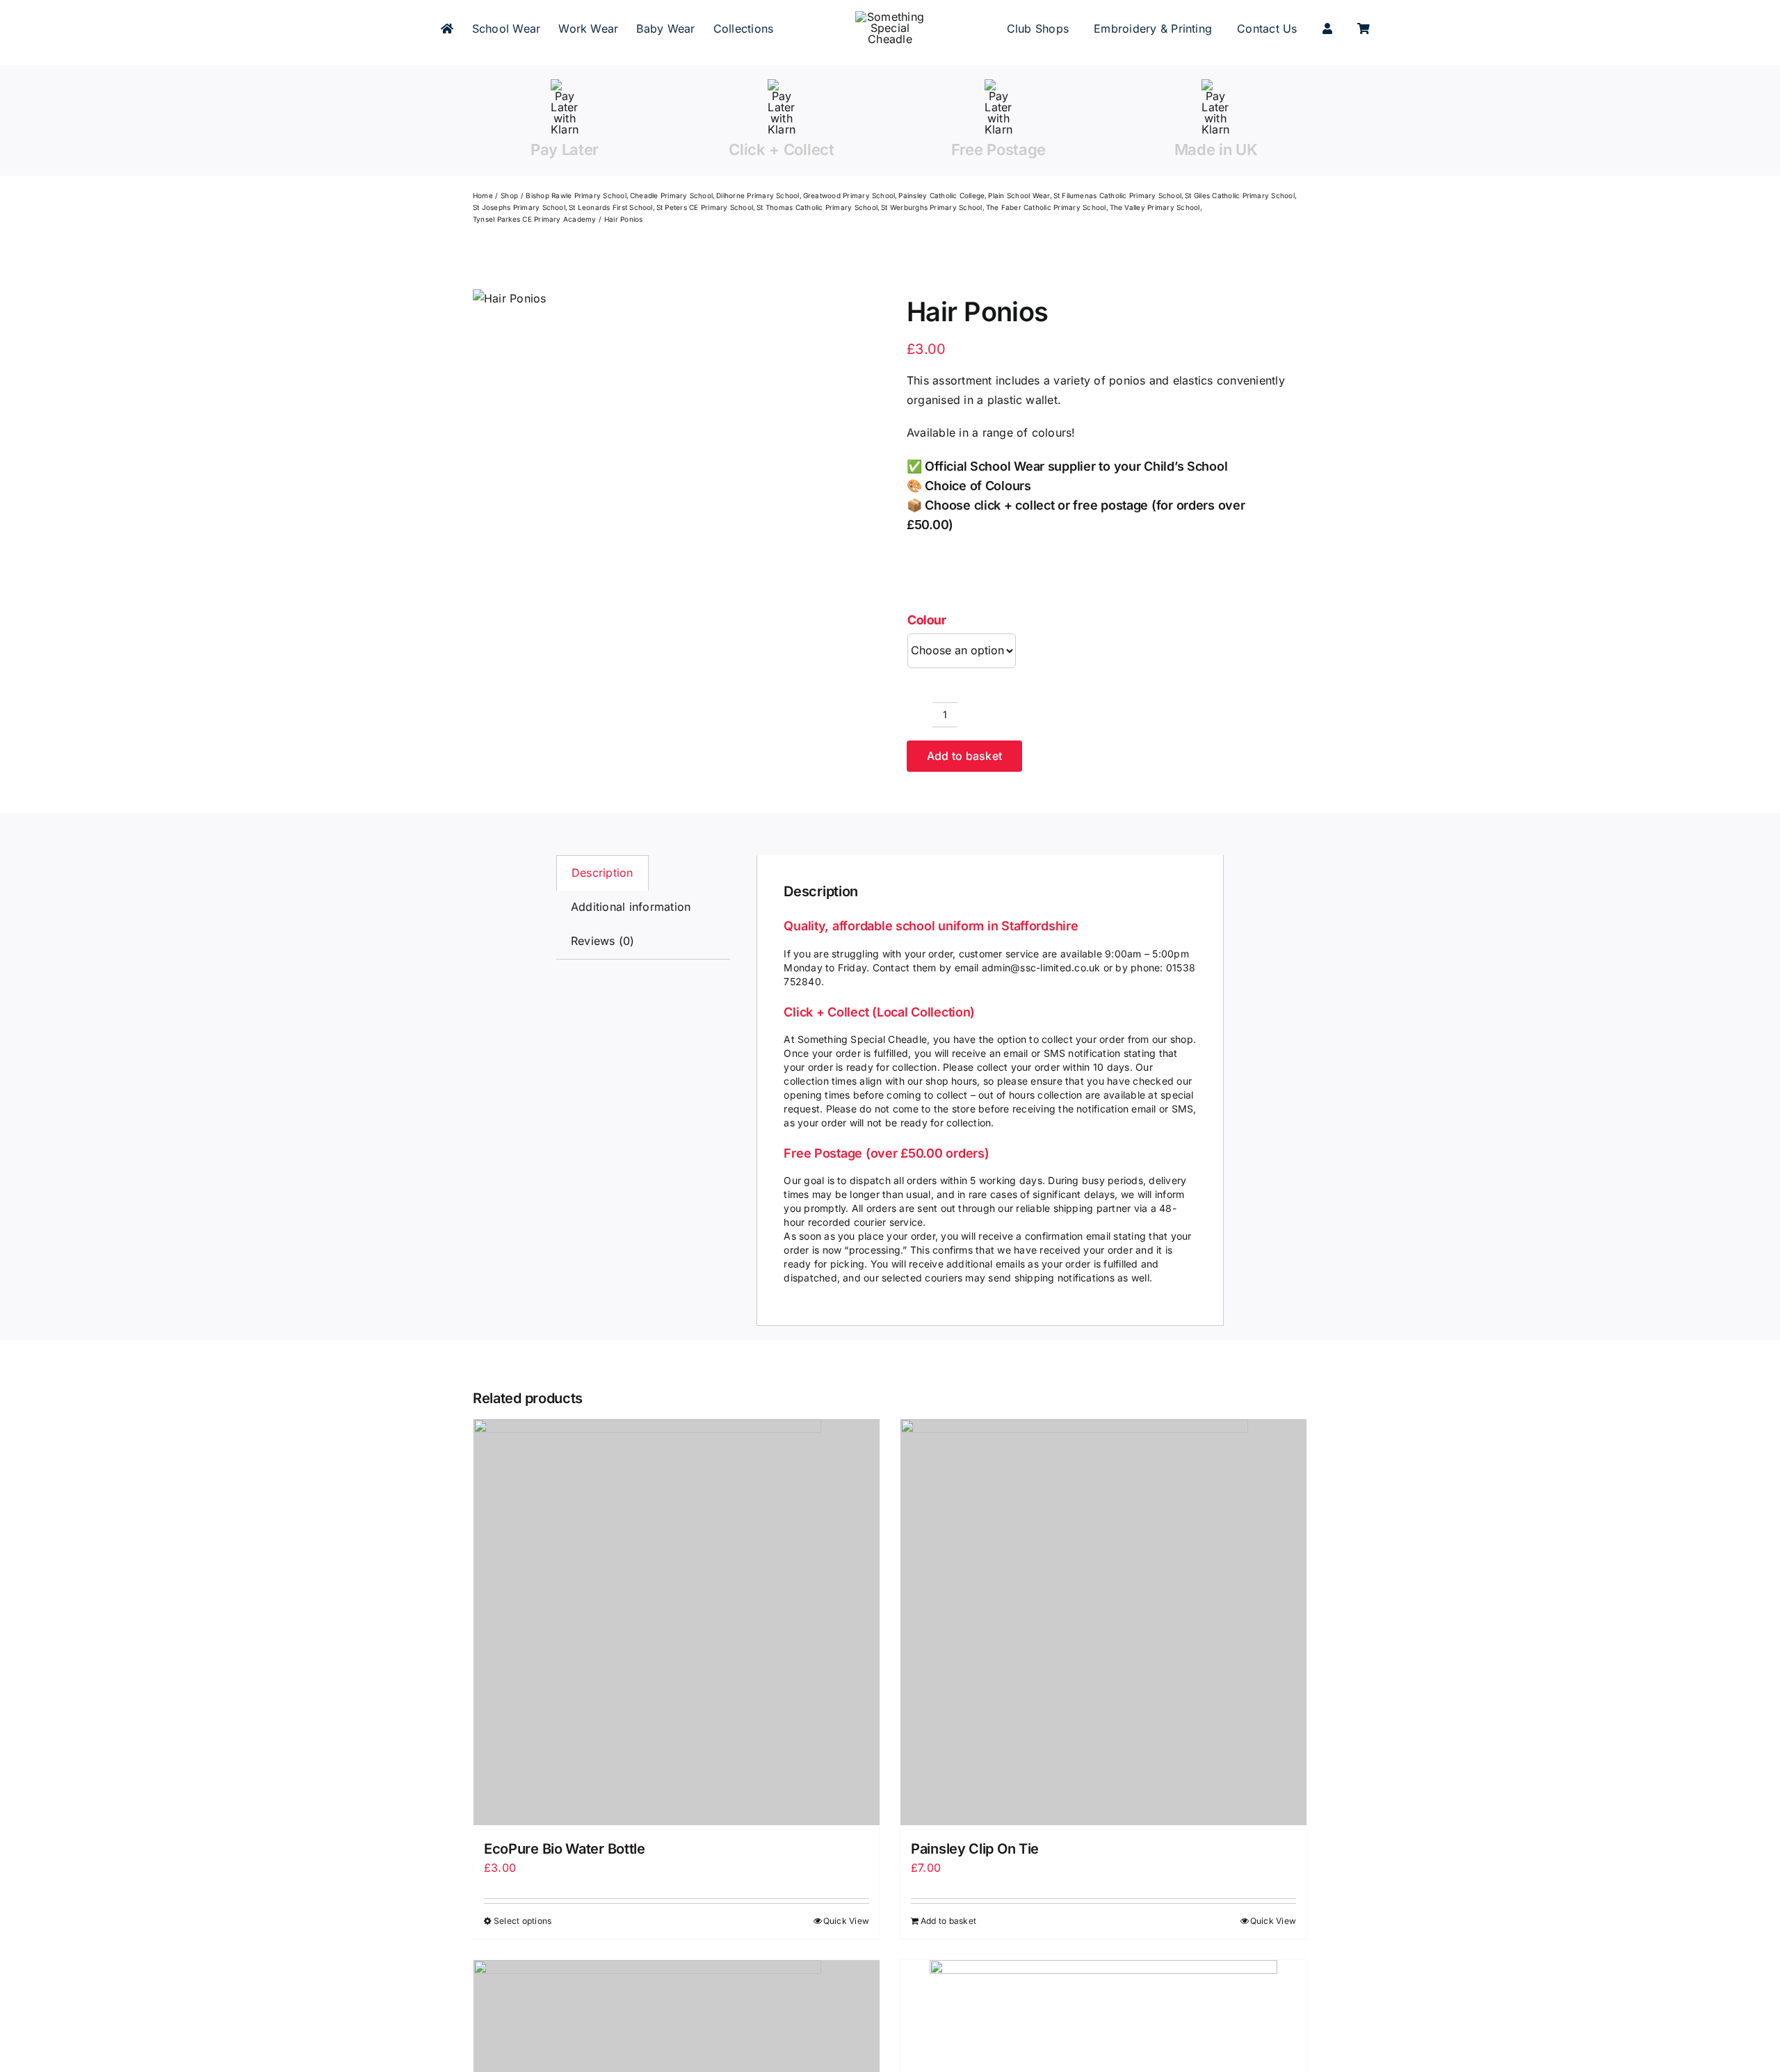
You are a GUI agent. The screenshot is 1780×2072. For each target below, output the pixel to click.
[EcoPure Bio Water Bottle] (677, 1622)
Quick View (846, 1921)
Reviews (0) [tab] (603, 941)
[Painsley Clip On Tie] (1103, 1622)
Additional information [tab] (631, 907)
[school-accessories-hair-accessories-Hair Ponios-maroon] (510, 299)
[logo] (890, 17)
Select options (523, 1921)
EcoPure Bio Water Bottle (565, 1849)
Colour (927, 620)
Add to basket (964, 756)
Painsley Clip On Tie (975, 1849)
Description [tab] (602, 873)
